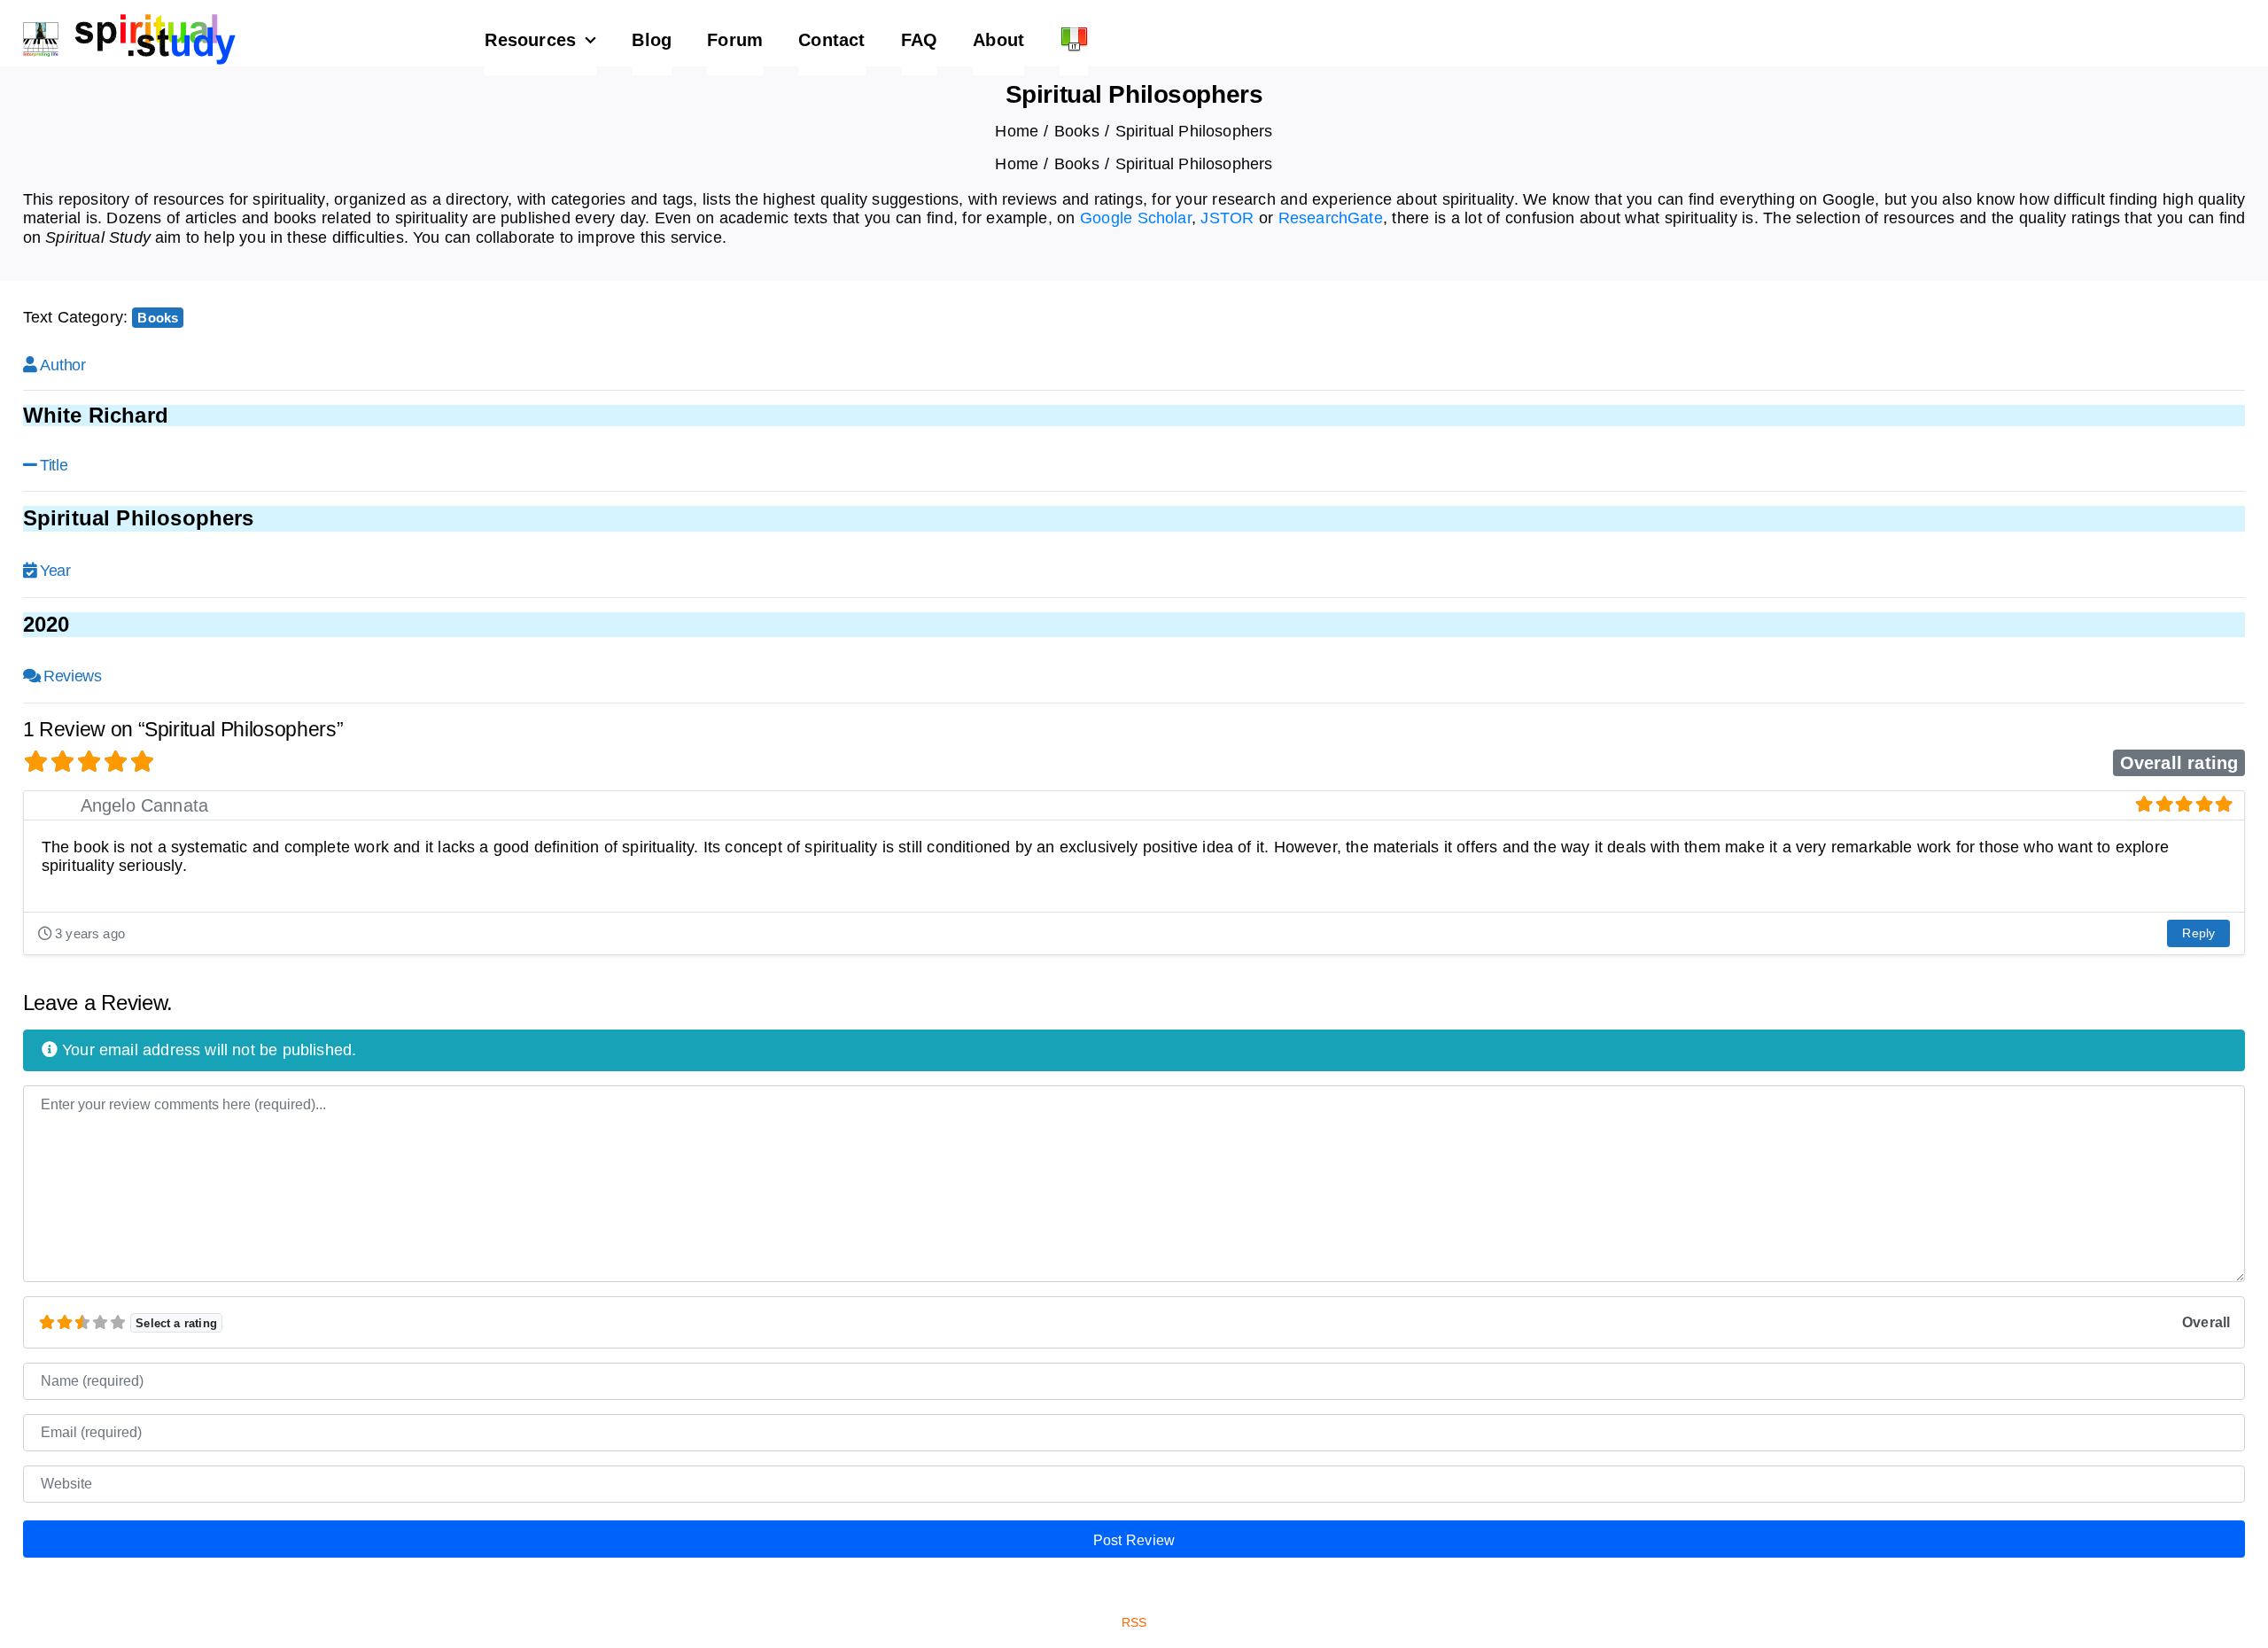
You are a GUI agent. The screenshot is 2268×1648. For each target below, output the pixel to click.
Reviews (72, 676)
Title (54, 465)
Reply (2198, 933)
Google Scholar (1136, 218)
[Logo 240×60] (129, 21)
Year (55, 571)
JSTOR (1227, 218)
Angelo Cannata (145, 805)
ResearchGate (1331, 218)
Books (158, 318)
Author (62, 365)
